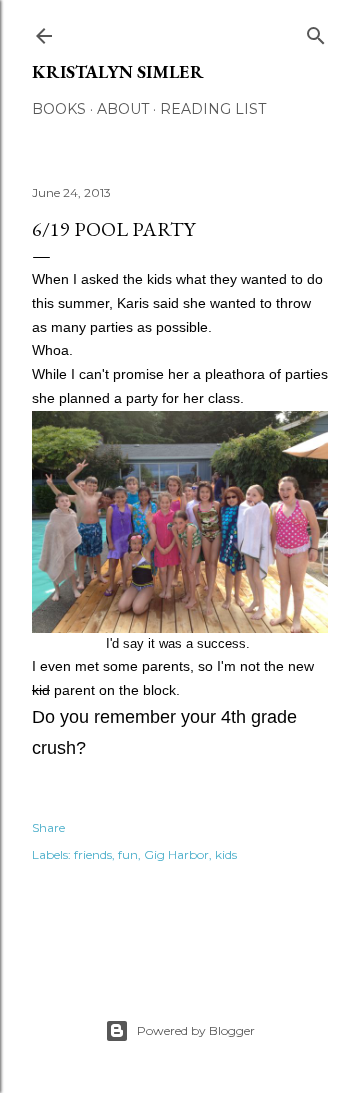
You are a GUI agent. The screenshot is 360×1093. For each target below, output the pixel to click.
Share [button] (48, 827)
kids (226, 854)
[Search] (316, 31)
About (123, 109)
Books (59, 109)
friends (93, 854)
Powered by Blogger (196, 1030)
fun (128, 854)
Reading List (213, 109)
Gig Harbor (176, 854)
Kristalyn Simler (118, 71)
